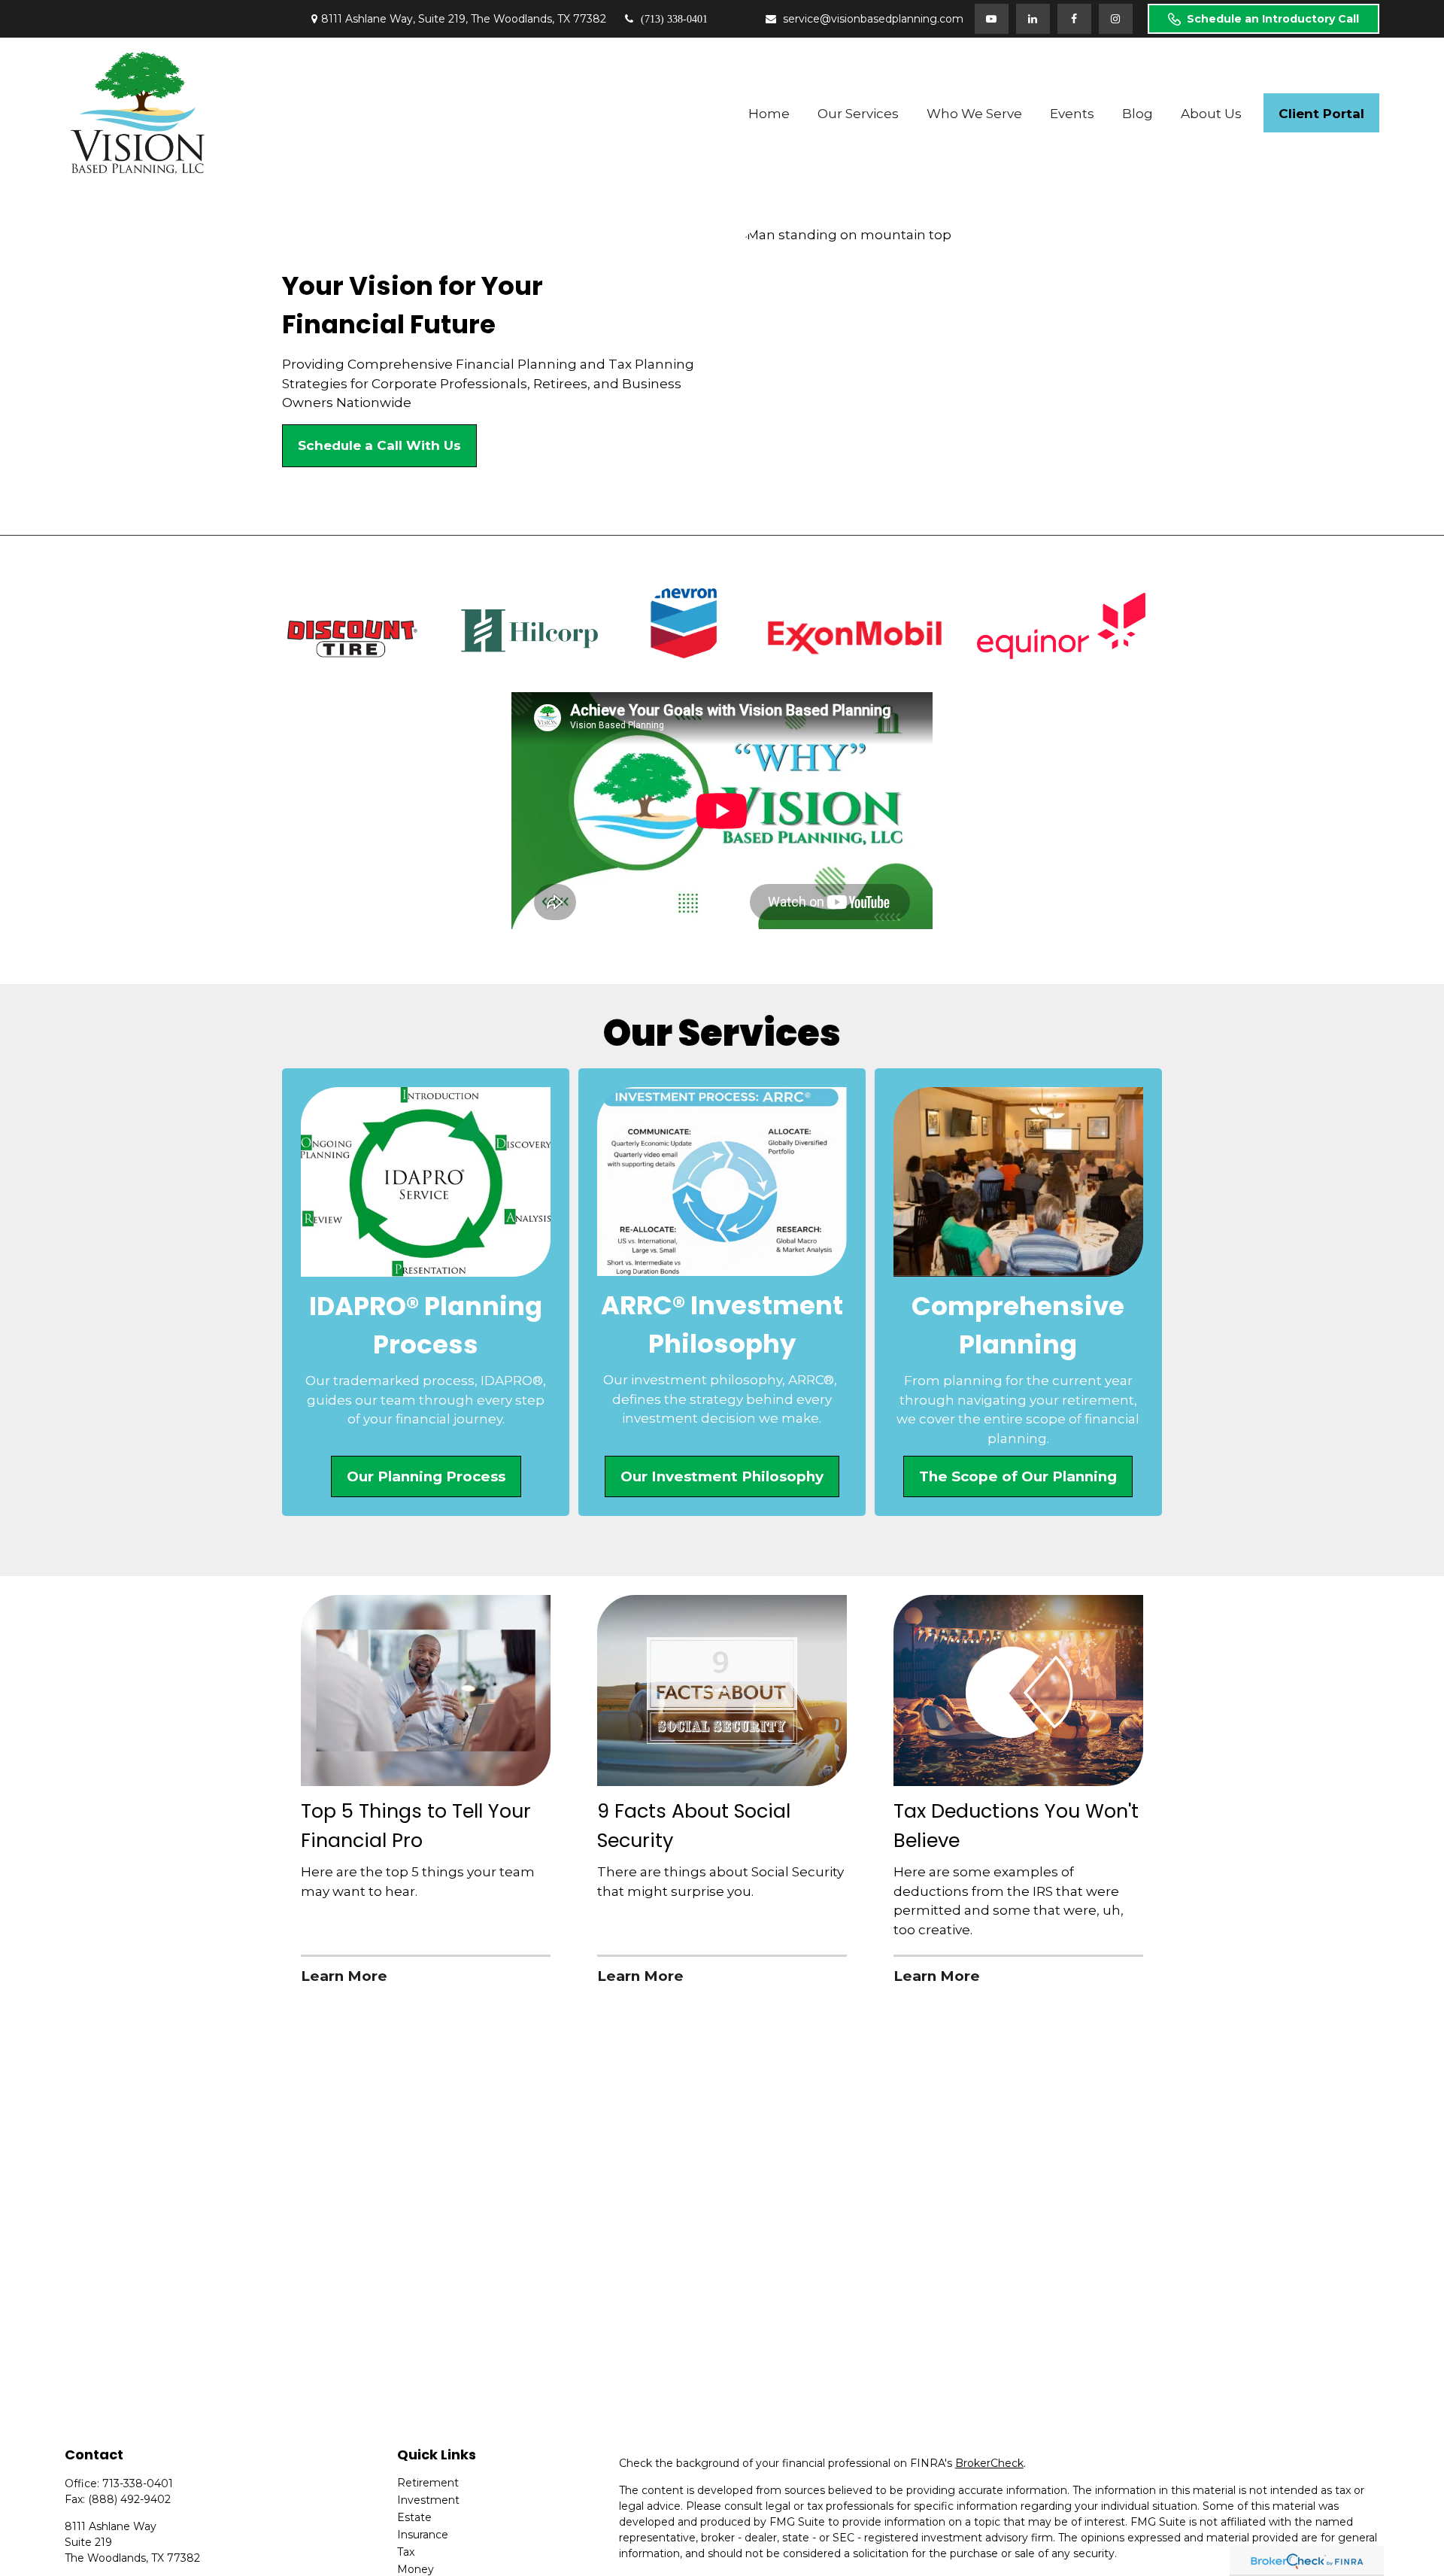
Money (416, 2569)
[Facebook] (1074, 19)
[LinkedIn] (1033, 19)
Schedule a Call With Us (379, 445)
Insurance (423, 2535)
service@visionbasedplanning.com (873, 19)
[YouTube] (992, 19)
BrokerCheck (989, 2463)
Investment (428, 2500)
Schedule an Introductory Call (1273, 19)
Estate (414, 2517)
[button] (769, 113)
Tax (406, 2552)
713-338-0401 (138, 2483)
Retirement (428, 2483)
